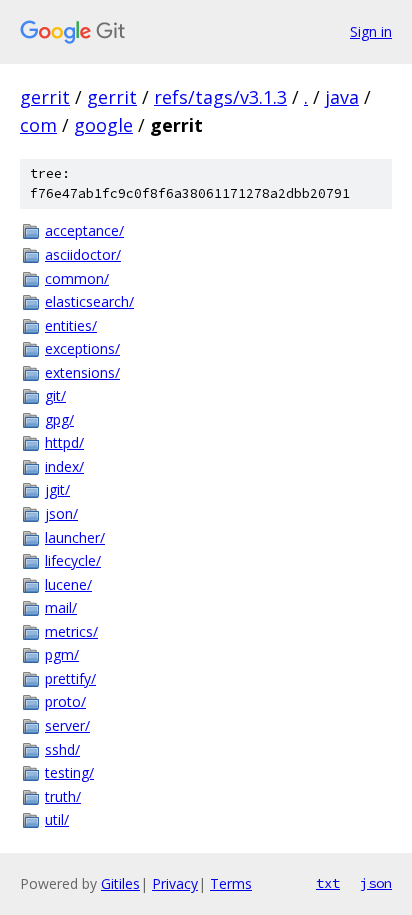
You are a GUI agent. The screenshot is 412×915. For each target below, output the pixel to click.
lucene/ (68, 584)
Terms (231, 883)
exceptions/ (82, 348)
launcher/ (75, 537)
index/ (64, 466)
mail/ (61, 607)
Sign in (371, 31)
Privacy (175, 883)
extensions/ (82, 372)
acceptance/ (84, 230)
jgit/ (57, 489)
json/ (61, 513)
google (103, 125)
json (376, 883)
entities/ (71, 325)
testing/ (69, 772)
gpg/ (59, 419)
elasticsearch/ (89, 301)
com (38, 125)
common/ (77, 278)
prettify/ (70, 678)
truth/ (63, 796)
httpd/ (64, 442)
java (342, 97)
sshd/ (62, 749)
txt (328, 883)
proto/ (65, 701)
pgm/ (62, 654)
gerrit (45, 97)
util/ (57, 819)
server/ (67, 725)
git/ (55, 395)
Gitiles (120, 883)
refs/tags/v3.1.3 (220, 97)
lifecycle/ (73, 560)
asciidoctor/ (83, 254)
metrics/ (71, 631)
